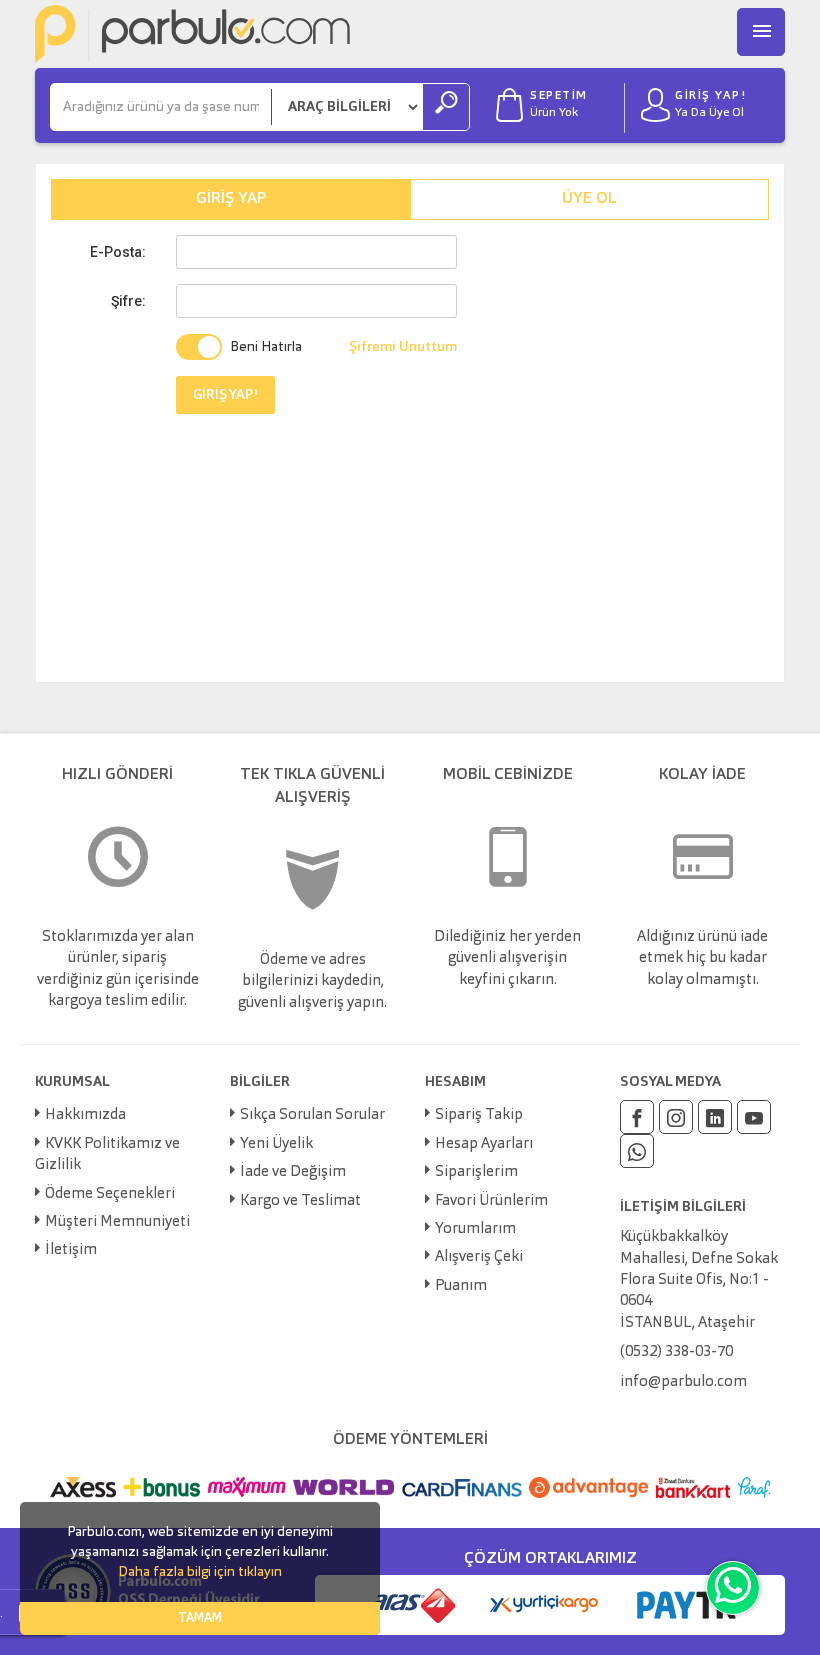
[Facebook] (637, 1117)
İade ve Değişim (293, 1172)
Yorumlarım (475, 1229)
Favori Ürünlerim (491, 1201)
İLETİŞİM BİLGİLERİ (683, 1207)
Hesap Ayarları (484, 1144)
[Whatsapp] (637, 1151)
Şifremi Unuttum (403, 347)
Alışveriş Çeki (479, 1257)
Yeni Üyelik (276, 1144)
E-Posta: (118, 252)
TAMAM (200, 1618)
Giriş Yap (231, 199)
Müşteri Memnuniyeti (117, 1222)
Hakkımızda (85, 1115)
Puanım (461, 1286)
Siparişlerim (476, 1172)
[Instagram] (676, 1117)
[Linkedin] (715, 1117)
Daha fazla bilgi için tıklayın (200, 1572)
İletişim (71, 1250)
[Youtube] (754, 1117)
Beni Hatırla (266, 347)
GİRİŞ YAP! (225, 395)
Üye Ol (589, 199)
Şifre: (128, 301)
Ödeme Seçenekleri (110, 1194)
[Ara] (446, 107)
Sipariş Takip (479, 1115)
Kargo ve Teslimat (300, 1201)
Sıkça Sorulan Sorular (312, 1115)
